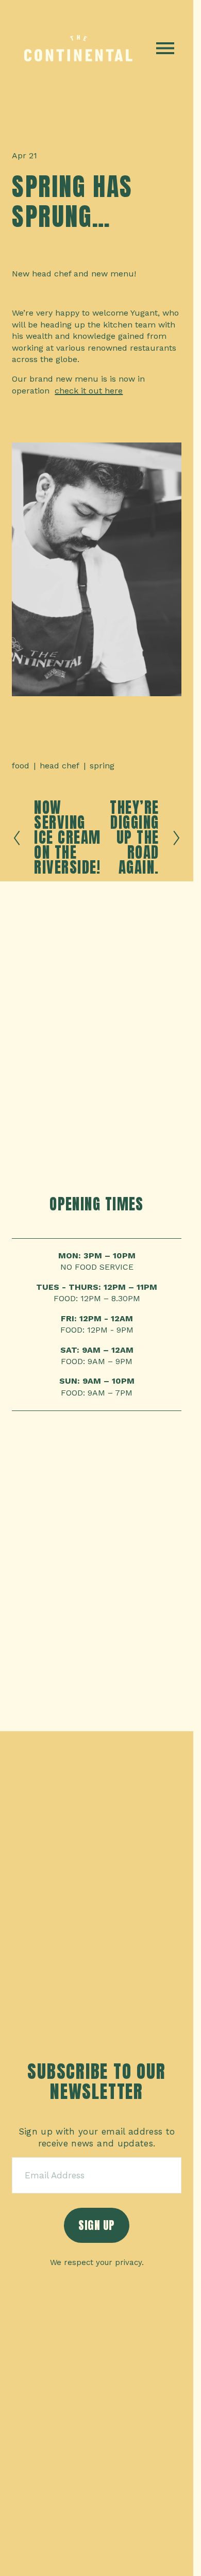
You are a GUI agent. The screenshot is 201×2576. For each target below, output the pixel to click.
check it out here (89, 391)
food (21, 766)
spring (102, 766)
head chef (60, 766)
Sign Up (97, 2225)
